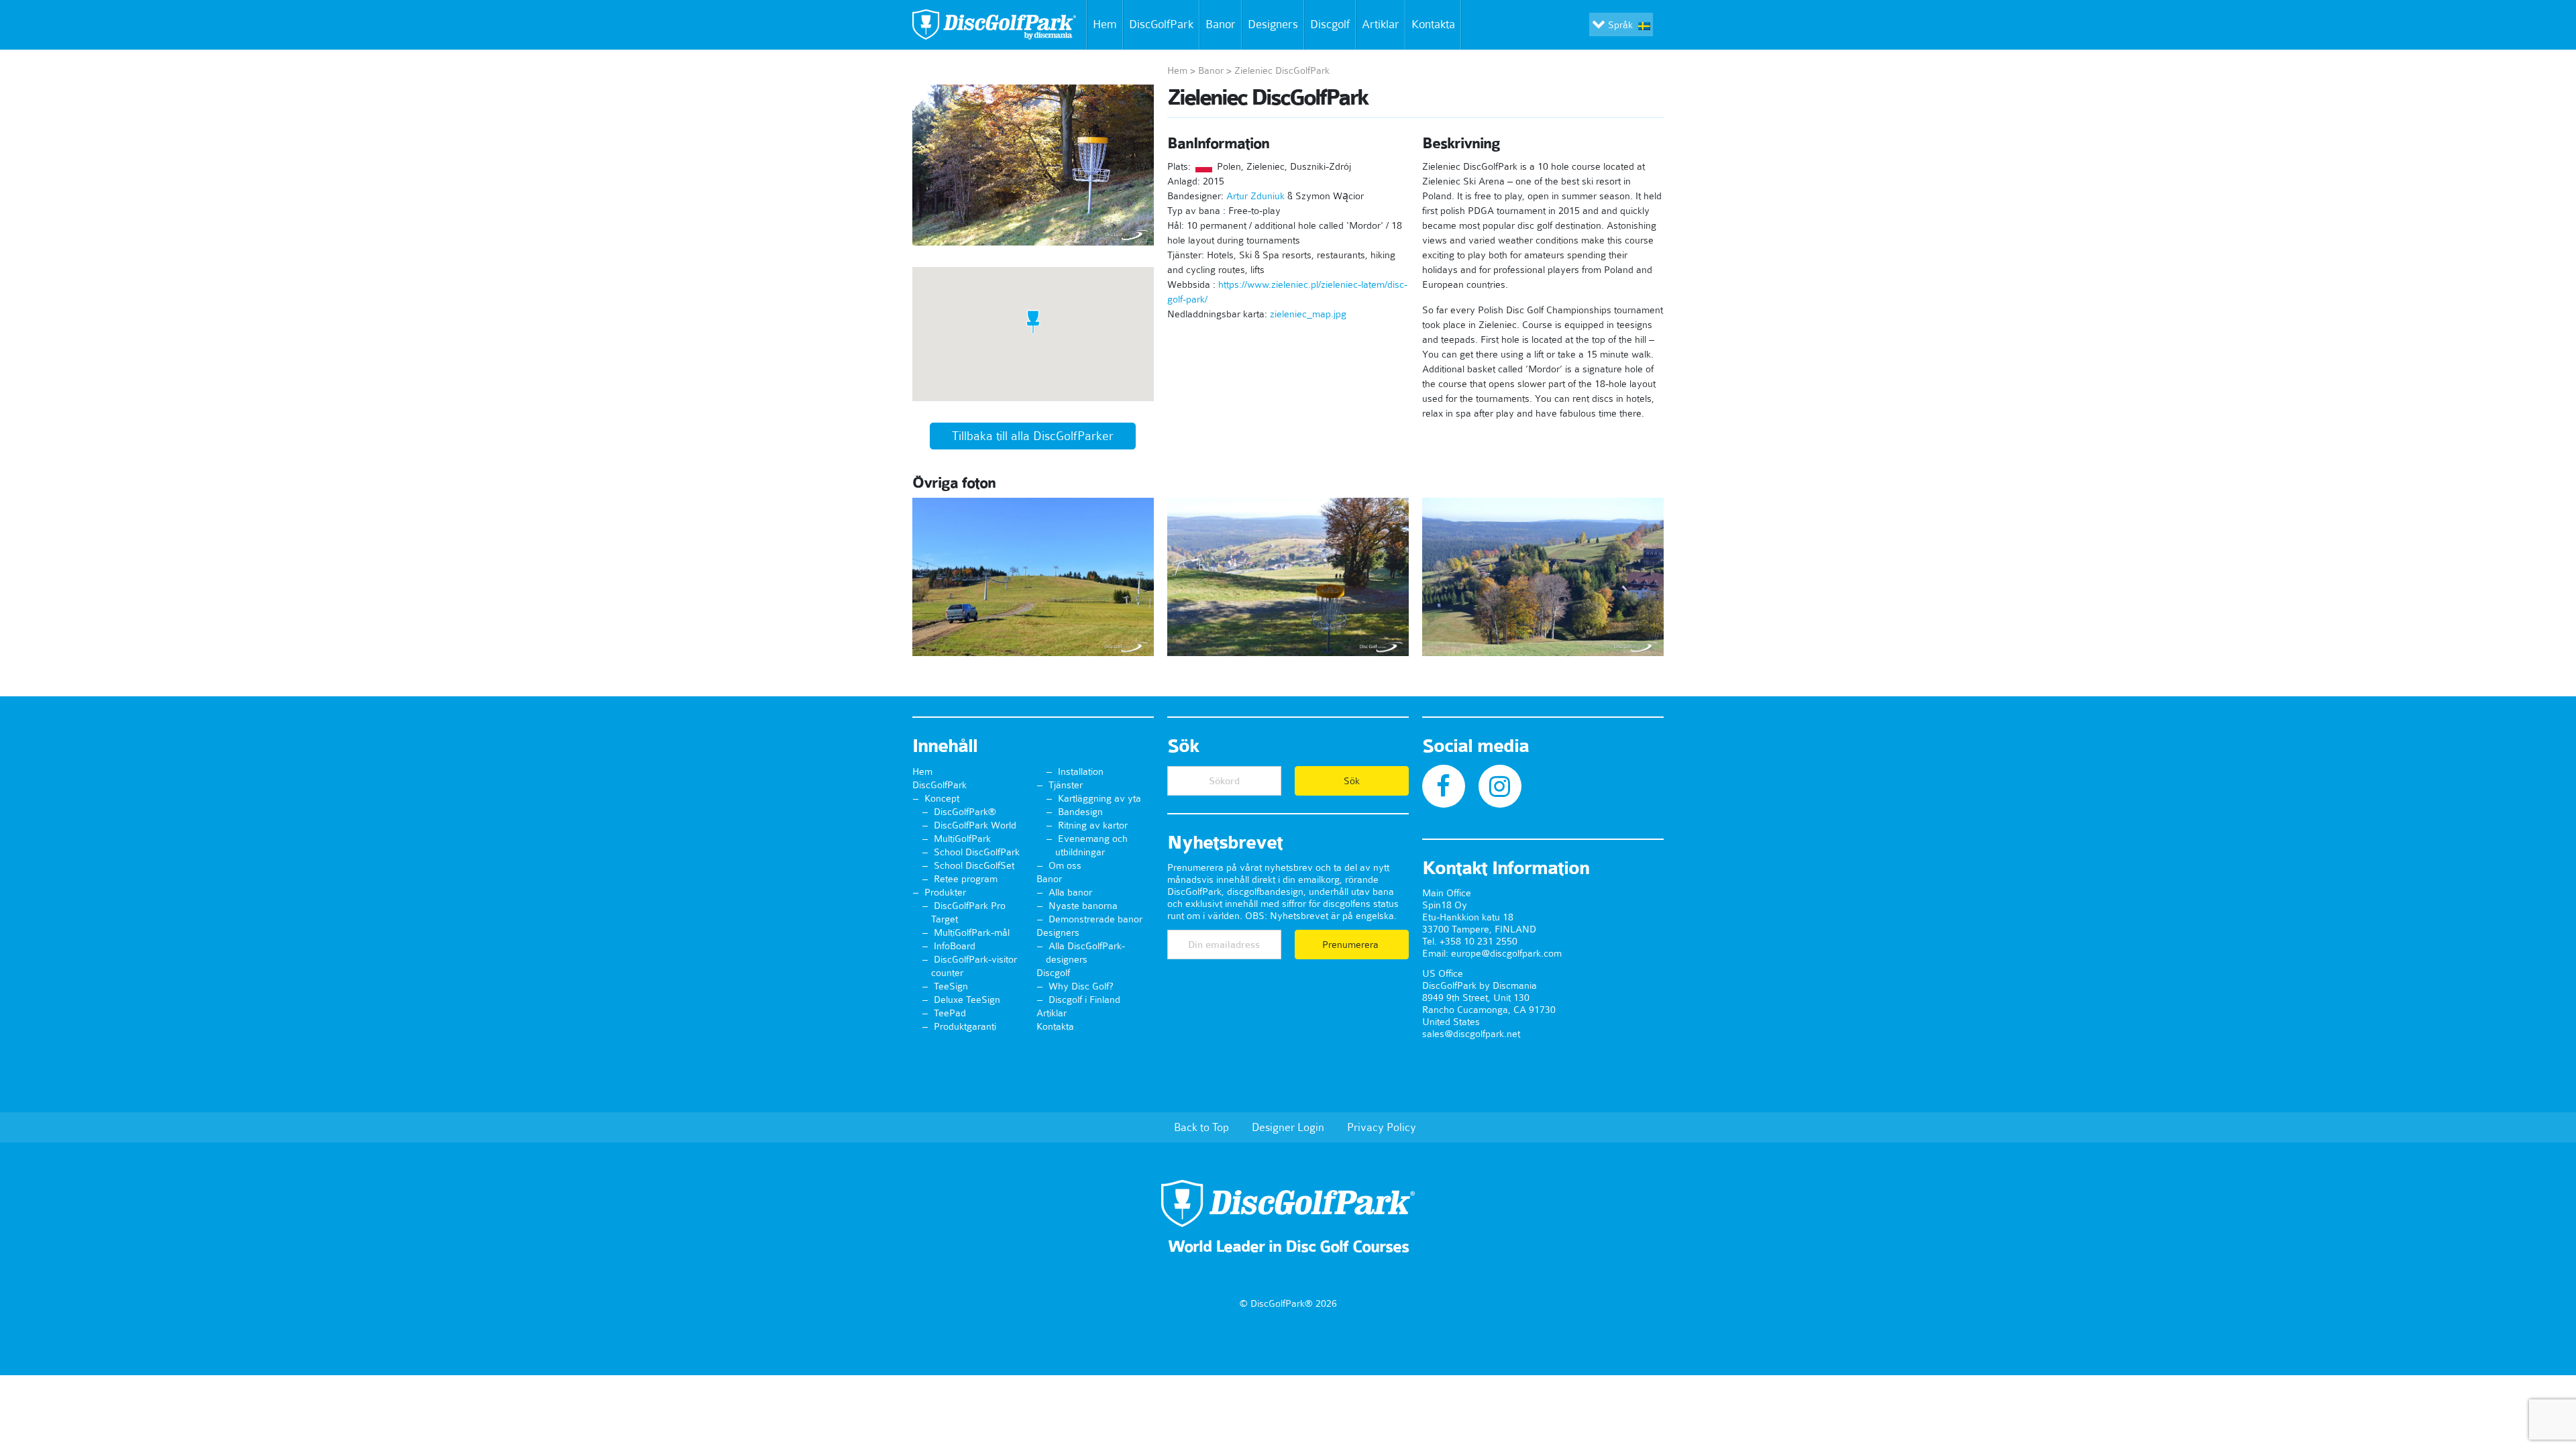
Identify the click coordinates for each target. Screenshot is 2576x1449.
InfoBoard (955, 946)
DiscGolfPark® (965, 812)
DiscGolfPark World (975, 825)
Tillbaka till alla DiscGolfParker (1033, 436)
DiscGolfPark (1161, 24)
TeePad (950, 1013)
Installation (1081, 771)
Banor (1221, 24)
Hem (1105, 24)
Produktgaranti (965, 1026)
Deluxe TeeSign (967, 1000)
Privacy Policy (1382, 1127)
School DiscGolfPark (977, 852)
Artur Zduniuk (1255, 196)
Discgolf (1330, 24)
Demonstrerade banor (1095, 919)
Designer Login (1288, 1127)
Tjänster (1066, 785)
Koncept (942, 798)
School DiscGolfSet (974, 865)
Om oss (1065, 865)
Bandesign (1080, 812)
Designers (1273, 24)
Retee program (966, 879)
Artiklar (1381, 24)
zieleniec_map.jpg (1308, 314)
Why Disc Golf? (1081, 986)
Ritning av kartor (1093, 825)
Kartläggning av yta (1099, 798)
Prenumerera (1352, 945)
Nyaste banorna (1083, 906)
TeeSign (951, 986)
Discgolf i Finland (1084, 1000)
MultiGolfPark (962, 839)
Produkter (945, 892)
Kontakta (1433, 24)
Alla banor (1070, 892)
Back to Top (1201, 1127)
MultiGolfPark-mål (972, 932)
